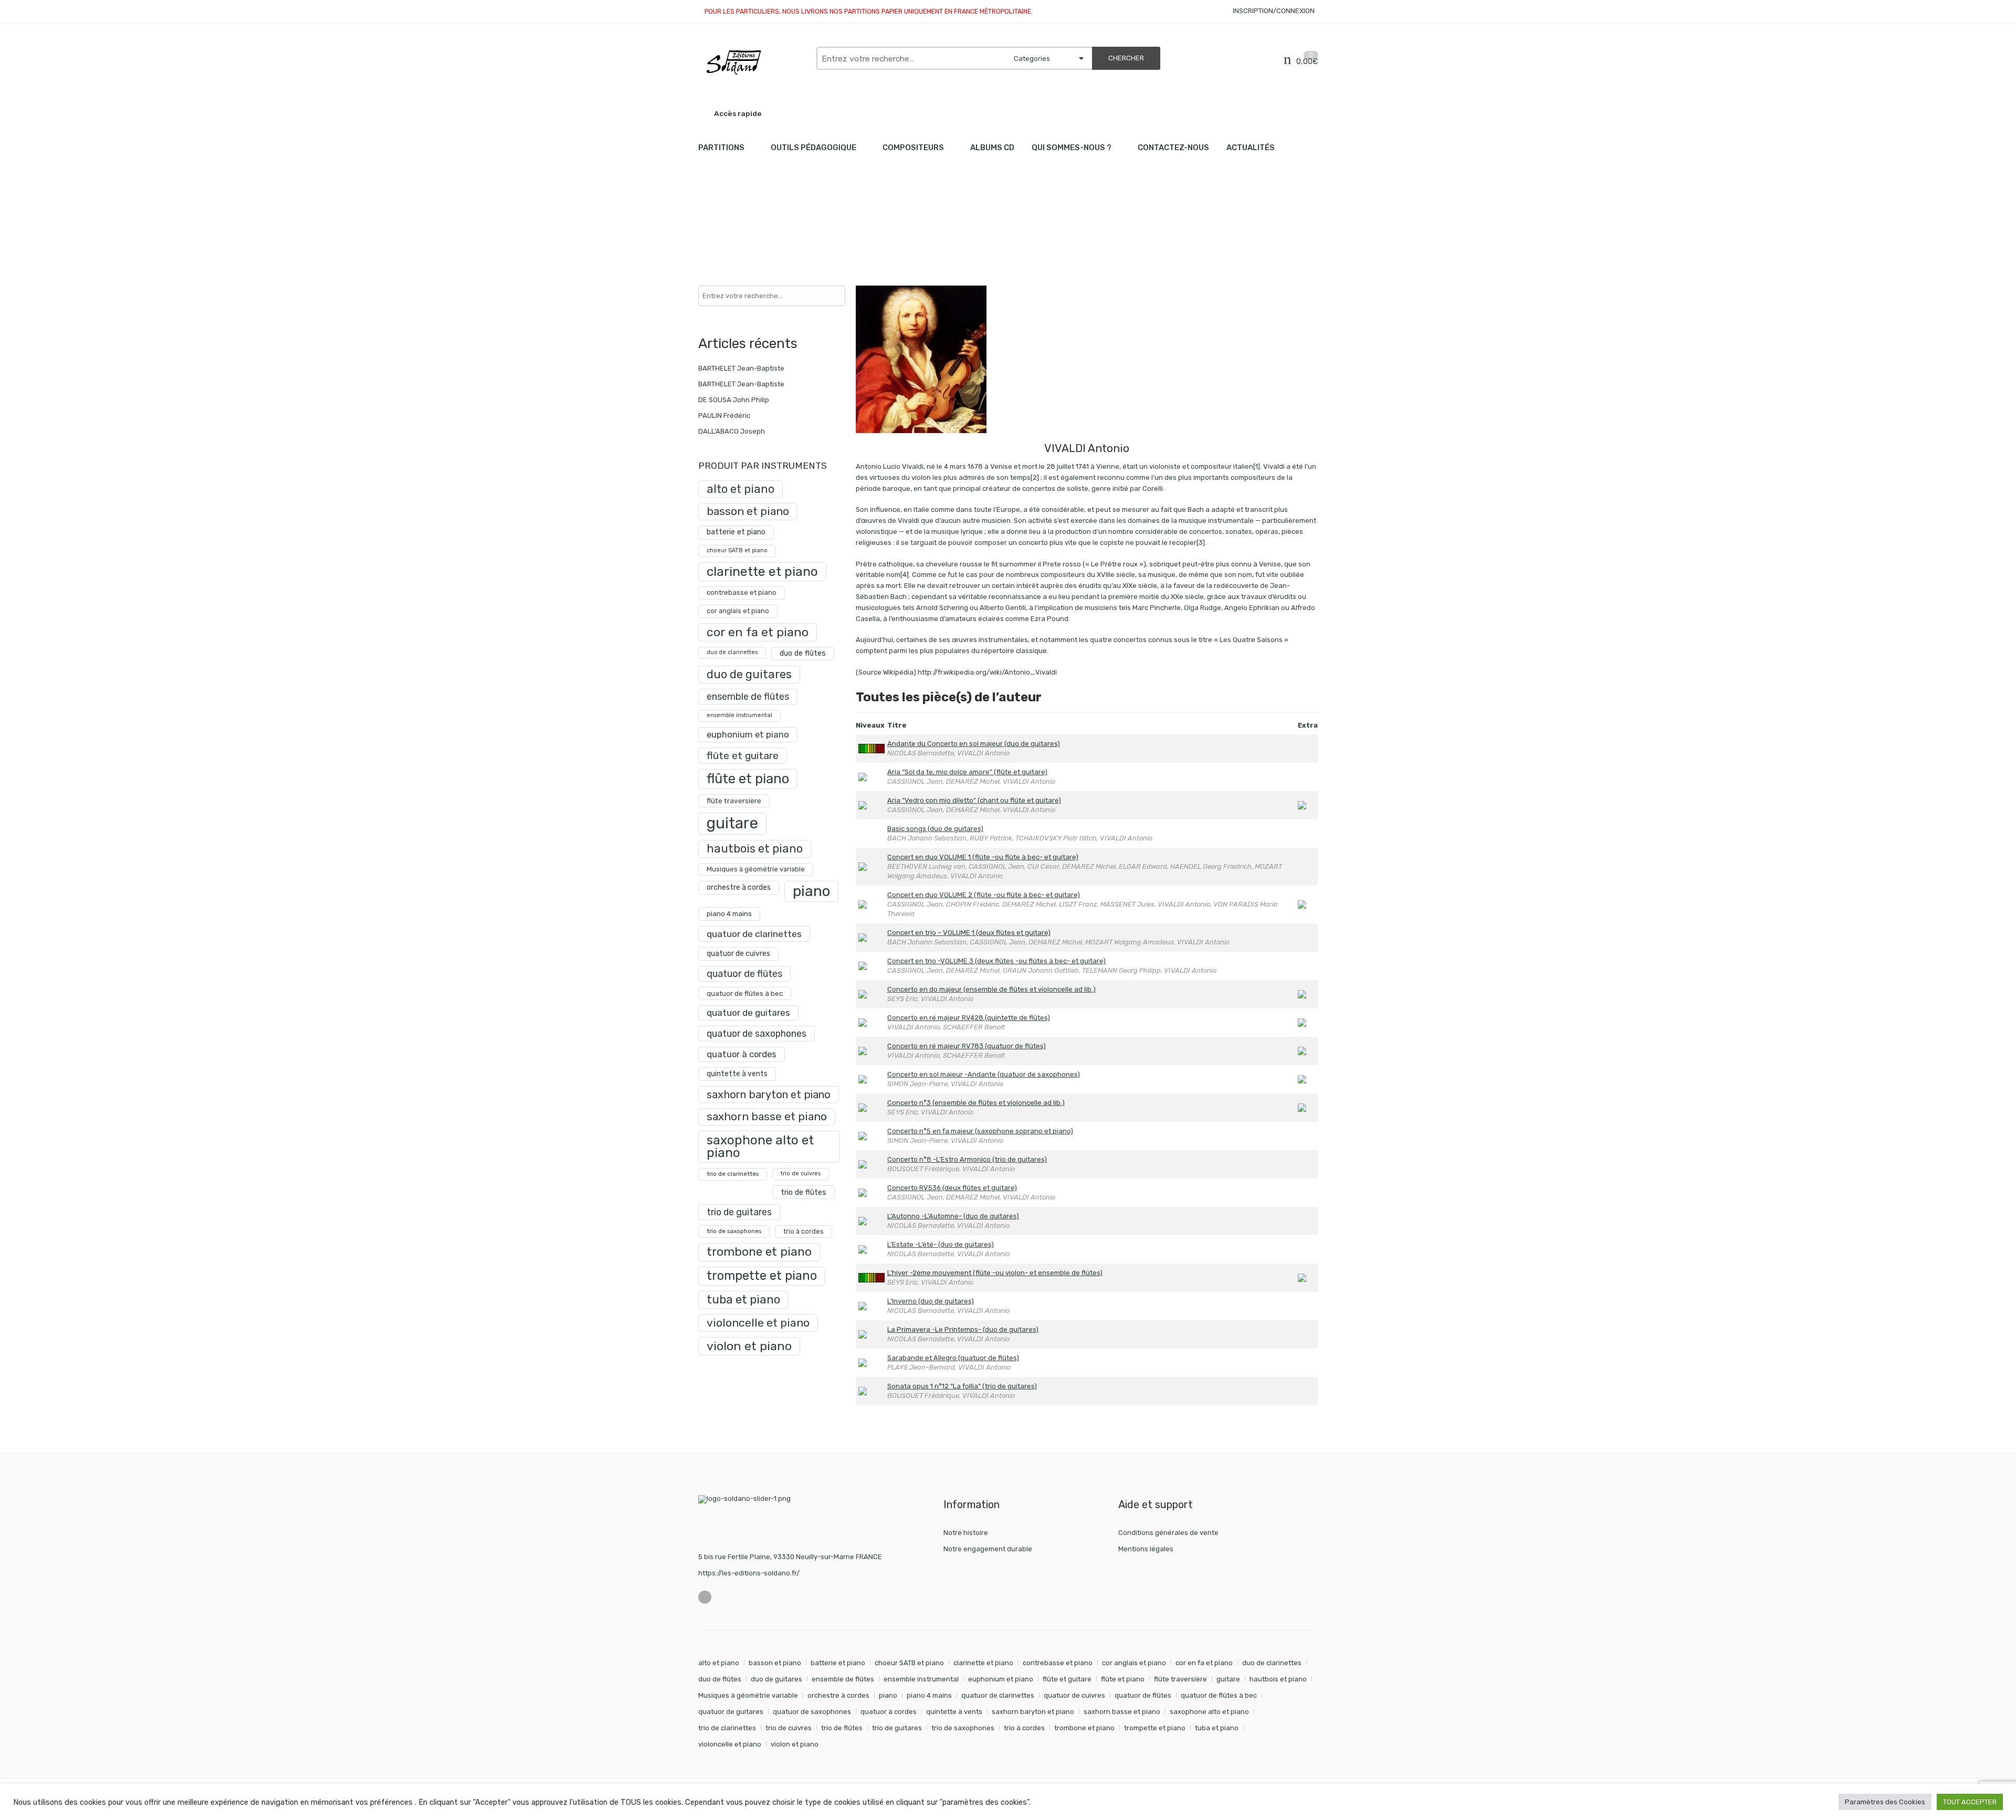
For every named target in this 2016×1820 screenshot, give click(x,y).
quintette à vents (737, 1074)
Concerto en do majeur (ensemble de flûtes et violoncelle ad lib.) (991, 989)
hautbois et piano (755, 849)
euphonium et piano (748, 734)
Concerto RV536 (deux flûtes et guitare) (952, 1188)
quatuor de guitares (748, 1013)
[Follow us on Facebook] (705, 1597)
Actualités (1251, 148)
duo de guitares (749, 674)
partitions (753, 221)
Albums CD (992, 148)
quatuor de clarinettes (754, 934)
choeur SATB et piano (737, 550)
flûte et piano (748, 779)
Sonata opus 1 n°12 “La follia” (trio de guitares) (962, 1386)
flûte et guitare (743, 756)
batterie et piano (736, 532)
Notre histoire (966, 1533)
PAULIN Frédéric (724, 415)
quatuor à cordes (742, 1054)
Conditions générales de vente (1168, 1533)
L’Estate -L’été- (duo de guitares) (941, 1244)
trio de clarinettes (733, 1174)
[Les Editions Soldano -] (752, 62)
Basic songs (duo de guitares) (935, 829)
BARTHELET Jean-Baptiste (741, 368)
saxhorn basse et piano (767, 1116)
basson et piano (748, 511)
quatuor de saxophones (757, 1033)
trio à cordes (804, 1231)
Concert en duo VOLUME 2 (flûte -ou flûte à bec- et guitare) (984, 895)
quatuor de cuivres (738, 954)
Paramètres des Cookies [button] (1885, 1802)
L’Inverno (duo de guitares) (931, 1301)
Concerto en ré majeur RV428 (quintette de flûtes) (969, 1018)
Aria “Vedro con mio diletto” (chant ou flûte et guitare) (974, 800)
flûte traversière (734, 801)
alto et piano (741, 489)
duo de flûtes (803, 653)
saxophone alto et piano (760, 1146)
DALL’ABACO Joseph (732, 431)
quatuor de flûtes (744, 974)
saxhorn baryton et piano (769, 1095)
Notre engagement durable (988, 1549)
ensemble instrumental (739, 715)
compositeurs (913, 148)
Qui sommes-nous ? (1072, 148)
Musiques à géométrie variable (756, 869)
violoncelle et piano (758, 1323)
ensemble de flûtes (748, 696)
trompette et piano (762, 1276)
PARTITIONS (721, 148)
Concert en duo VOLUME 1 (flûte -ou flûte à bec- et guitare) (983, 857)
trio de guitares (739, 1212)
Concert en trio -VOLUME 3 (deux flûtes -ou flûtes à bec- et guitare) (996, 961)
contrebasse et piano (742, 592)
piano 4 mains (729, 913)
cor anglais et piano (738, 611)
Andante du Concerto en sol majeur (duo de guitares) (974, 744)
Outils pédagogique (813, 148)
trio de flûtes (804, 1192)
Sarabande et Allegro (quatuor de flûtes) (953, 1358)
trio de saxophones (734, 1231)
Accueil (710, 221)
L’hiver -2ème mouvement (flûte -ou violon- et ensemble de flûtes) (995, 1273)
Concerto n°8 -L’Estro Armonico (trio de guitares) (967, 1159)
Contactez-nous (1173, 148)
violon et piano (749, 1346)
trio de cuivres (801, 1174)
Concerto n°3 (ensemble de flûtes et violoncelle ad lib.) (976, 1103)
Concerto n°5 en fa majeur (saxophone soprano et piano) (980, 1131)
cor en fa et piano (758, 632)
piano (811, 891)
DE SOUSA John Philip (734, 400)
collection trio (807, 221)
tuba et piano (743, 1300)
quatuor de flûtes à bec (745, 993)
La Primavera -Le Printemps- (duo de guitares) (963, 1329)
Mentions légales (1146, 1549)
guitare (732, 823)
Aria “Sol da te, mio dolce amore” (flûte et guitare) (967, 772)
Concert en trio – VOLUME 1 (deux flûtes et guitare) (969, 933)
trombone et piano (759, 1252)
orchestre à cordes (739, 887)
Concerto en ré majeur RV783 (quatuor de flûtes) (967, 1046)
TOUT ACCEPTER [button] (1970, 1802)
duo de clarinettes (732, 652)
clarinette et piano (762, 571)
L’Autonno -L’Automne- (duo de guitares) (953, 1216)
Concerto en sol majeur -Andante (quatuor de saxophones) (984, 1074)
